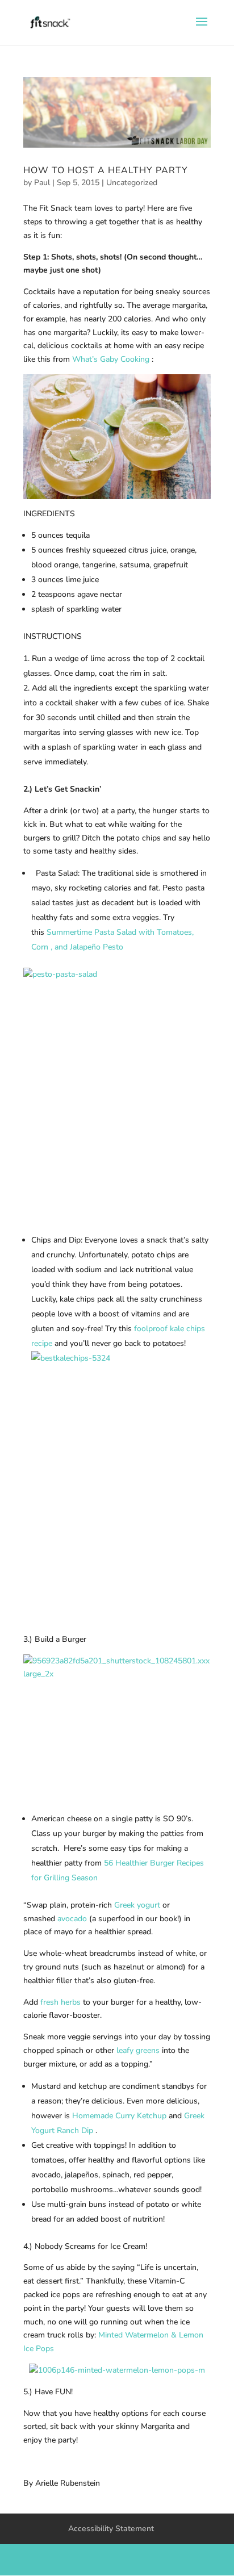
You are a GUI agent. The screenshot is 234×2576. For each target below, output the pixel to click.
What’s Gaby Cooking (111, 359)
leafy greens (138, 2050)
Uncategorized (132, 183)
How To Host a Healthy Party (106, 170)
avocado (72, 1919)
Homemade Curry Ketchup (119, 2116)
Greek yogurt (137, 1905)
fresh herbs (60, 2002)
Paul (42, 183)
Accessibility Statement (111, 2529)
